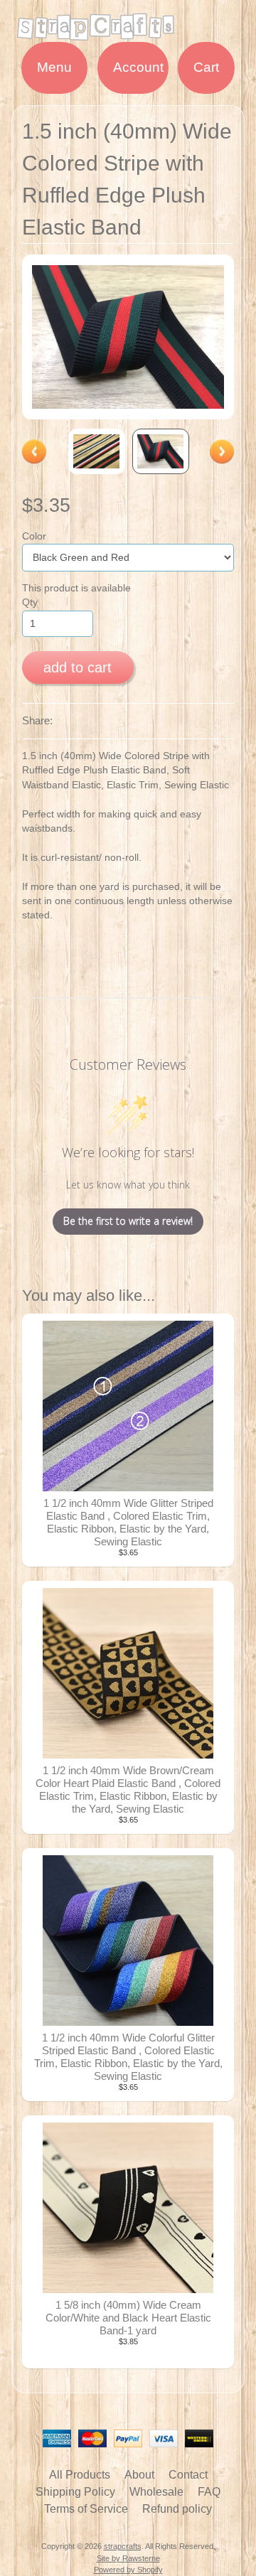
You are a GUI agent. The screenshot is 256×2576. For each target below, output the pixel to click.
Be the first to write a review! (128, 1221)
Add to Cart (78, 667)
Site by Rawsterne (128, 2558)
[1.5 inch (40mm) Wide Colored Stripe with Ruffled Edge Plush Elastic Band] (97, 451)
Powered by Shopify (128, 2570)
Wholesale (156, 2492)
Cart (206, 67)
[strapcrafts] (128, 33)
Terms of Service (86, 2509)
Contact (188, 2475)
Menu (54, 67)
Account (138, 67)
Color (34, 536)
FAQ (209, 2492)
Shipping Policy (75, 2492)
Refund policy (177, 2509)
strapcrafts (123, 2546)
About (139, 2475)
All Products (80, 2475)
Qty (30, 602)
